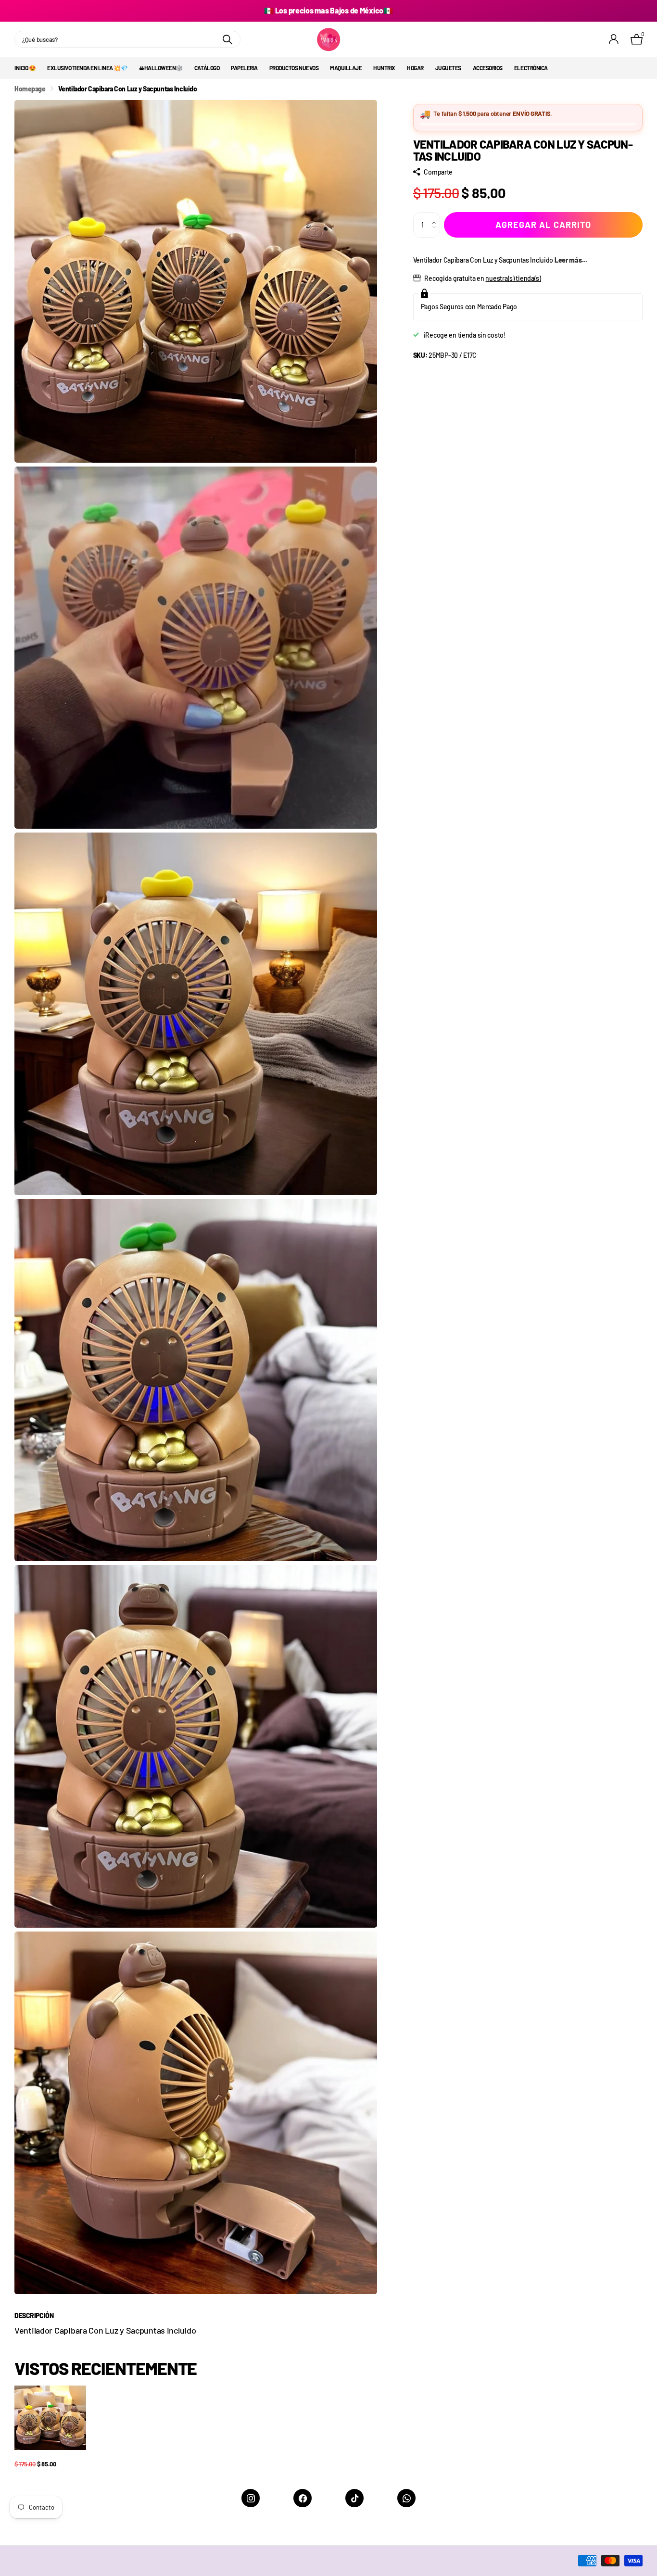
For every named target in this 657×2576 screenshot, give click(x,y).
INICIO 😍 (25, 68)
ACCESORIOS (488, 68)
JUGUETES (448, 68)
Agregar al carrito (543, 225)
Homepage (30, 89)
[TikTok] (354, 2498)
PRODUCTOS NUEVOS (294, 68)
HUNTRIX (384, 68)
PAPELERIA (244, 68)
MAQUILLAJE (346, 68)
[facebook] (303, 2498)
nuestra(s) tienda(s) (513, 278)
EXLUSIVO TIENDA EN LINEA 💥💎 (87, 68)
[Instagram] (251, 2498)
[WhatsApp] (406, 2498)
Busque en (227, 39)
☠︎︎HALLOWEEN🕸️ (161, 68)
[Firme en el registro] (614, 39)
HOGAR (415, 68)
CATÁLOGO (207, 68)
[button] (436, 216)
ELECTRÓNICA (531, 68)
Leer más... (571, 260)
